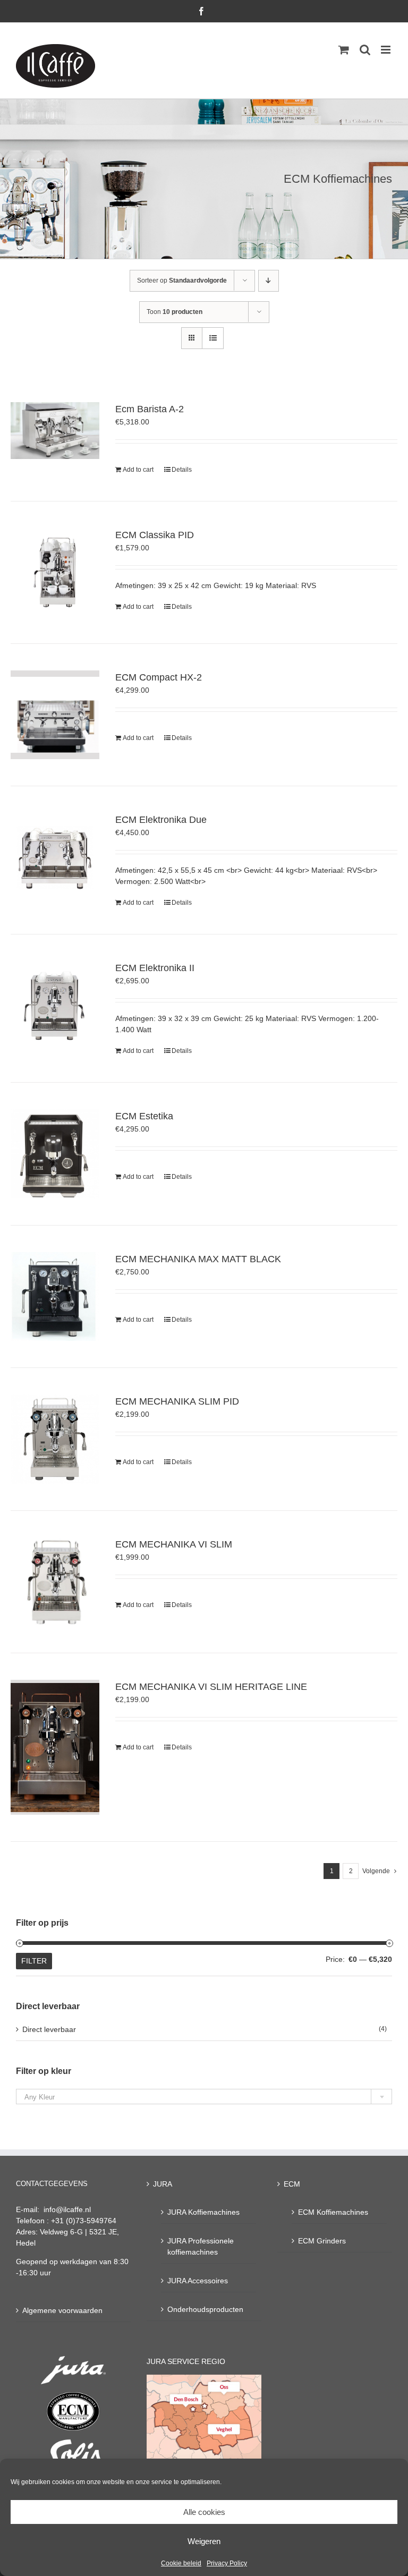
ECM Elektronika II (155, 968)
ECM (292, 2184)
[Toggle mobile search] (365, 50)
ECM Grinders (322, 2241)
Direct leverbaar (49, 2029)
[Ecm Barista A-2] (55, 431)
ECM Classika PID (155, 535)
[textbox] (204, 2097)
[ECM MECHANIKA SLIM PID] (55, 1439)
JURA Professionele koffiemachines (201, 2246)
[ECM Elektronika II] (55, 1005)
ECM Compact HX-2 (159, 677)
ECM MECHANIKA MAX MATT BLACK (198, 1259)
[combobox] (204, 2097)
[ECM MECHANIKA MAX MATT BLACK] (55, 1296)
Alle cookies (204, 2512)
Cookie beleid (181, 2563)
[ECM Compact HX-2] (55, 715)
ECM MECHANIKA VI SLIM (174, 1544)
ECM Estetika (144, 1116)
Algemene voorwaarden (62, 2310)
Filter (34, 1961)
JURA (163, 2184)
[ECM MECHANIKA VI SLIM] (55, 1582)
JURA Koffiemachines (203, 2212)
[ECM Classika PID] (55, 572)
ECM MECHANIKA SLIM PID (177, 1401)
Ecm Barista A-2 (150, 409)
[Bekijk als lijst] (213, 338)
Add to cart (138, 470)
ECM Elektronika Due (161, 820)
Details (182, 470)
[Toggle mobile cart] (344, 50)
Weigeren (204, 2541)
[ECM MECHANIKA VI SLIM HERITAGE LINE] (55, 1747)
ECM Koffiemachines (333, 2212)
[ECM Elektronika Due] (55, 857)
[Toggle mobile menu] (386, 50)
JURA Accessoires (198, 2281)
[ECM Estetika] (55, 1154)
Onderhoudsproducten (205, 2309)
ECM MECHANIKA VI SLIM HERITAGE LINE (211, 1687)
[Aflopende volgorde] (269, 281)
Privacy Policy (227, 2563)
